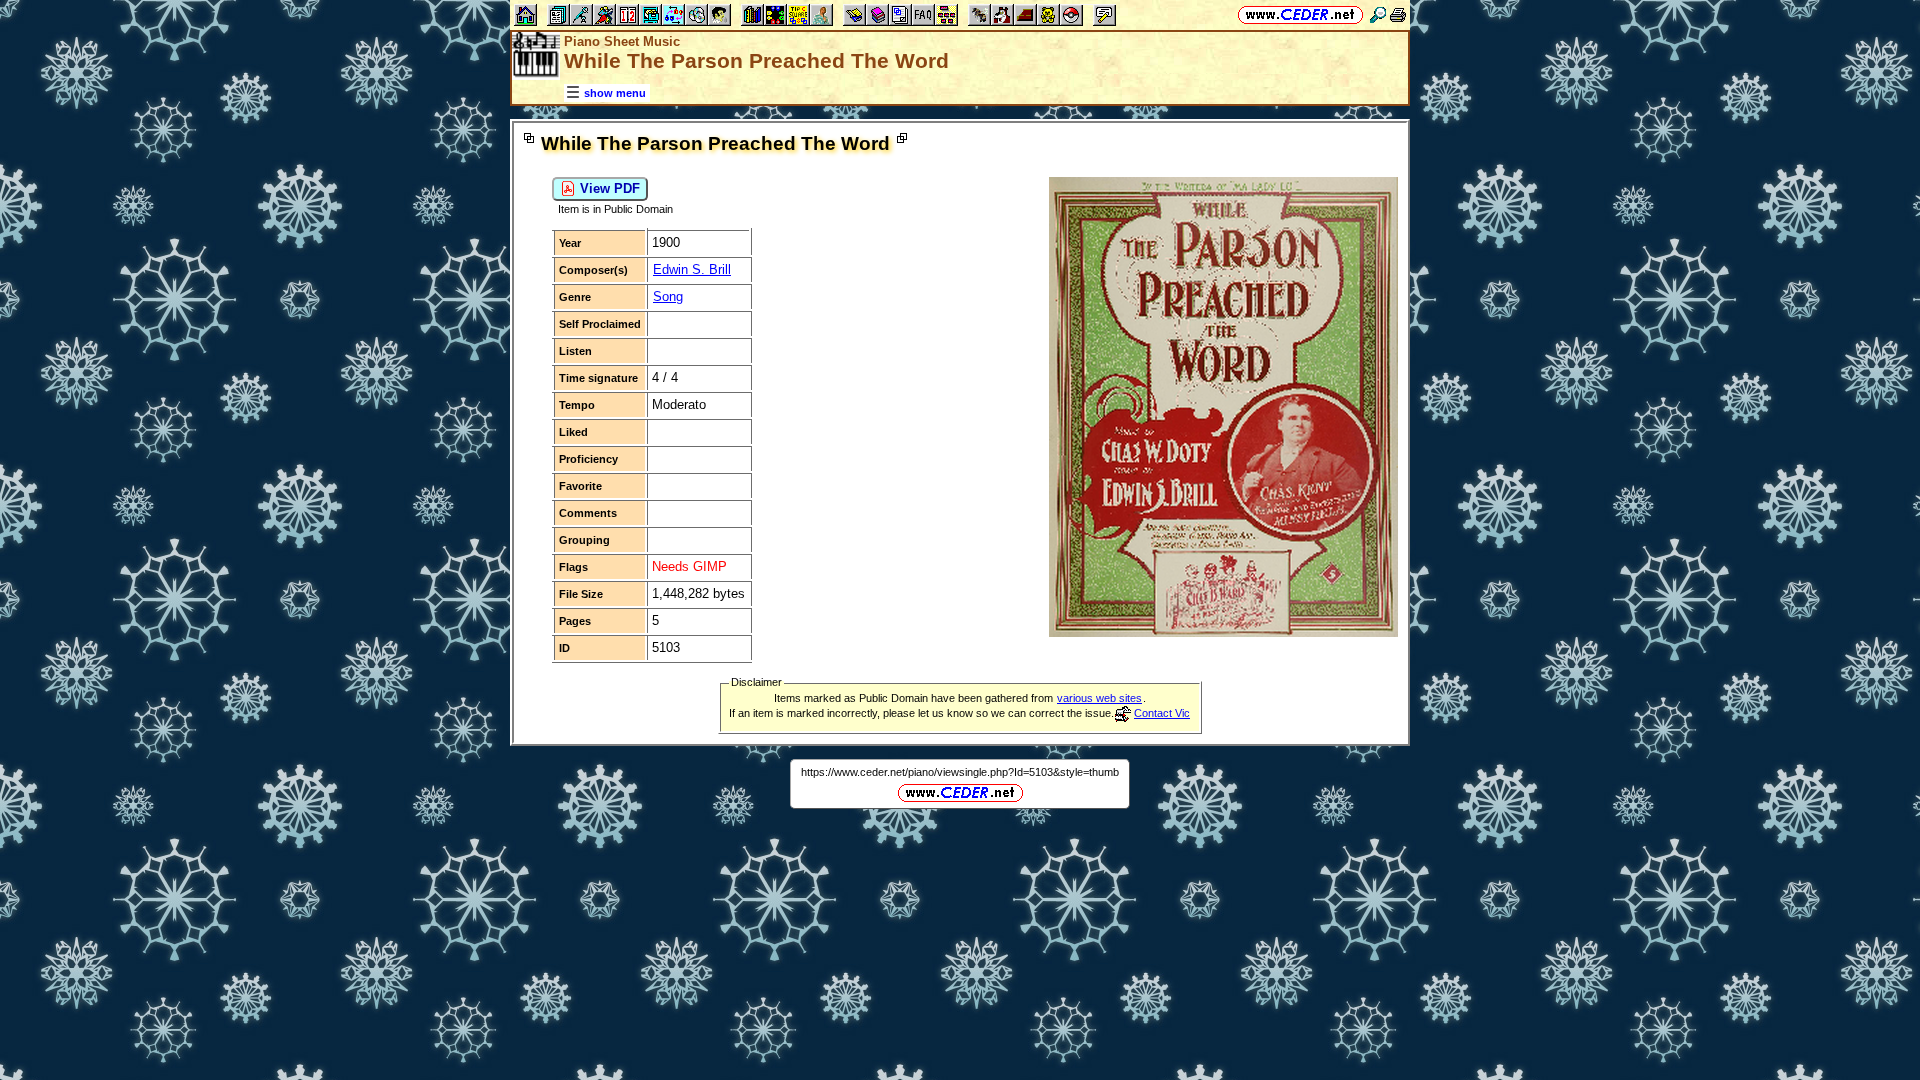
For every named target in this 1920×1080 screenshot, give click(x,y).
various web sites (1099, 698)
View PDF (608, 188)
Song (668, 296)
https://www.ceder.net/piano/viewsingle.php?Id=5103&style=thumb (960, 772)
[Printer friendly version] (1398, 14)
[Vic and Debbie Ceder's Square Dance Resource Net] (1300, 14)
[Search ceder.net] (1378, 14)
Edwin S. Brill (692, 269)
